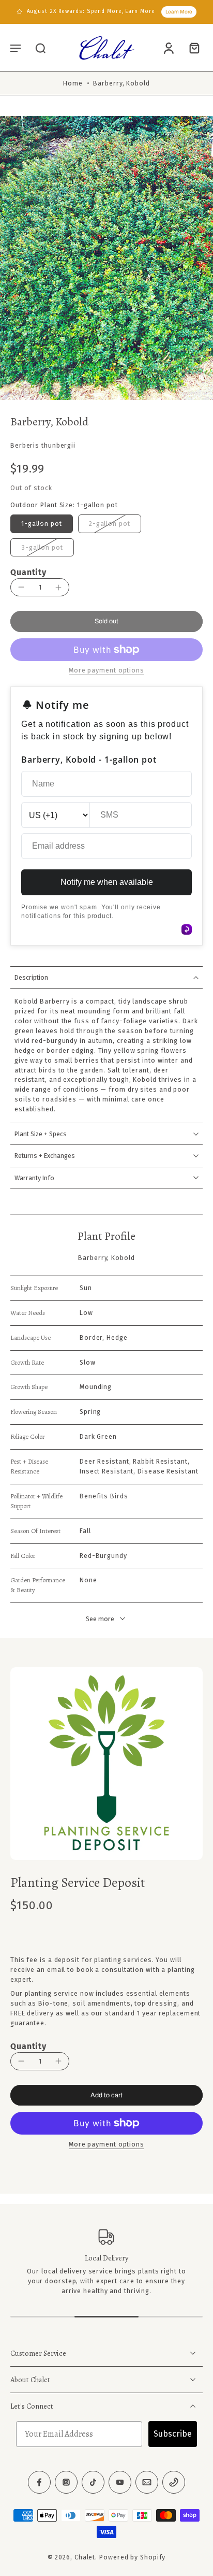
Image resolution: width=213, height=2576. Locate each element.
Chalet (85, 2557)
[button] (16, 48)
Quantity (28, 572)
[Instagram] (66, 2482)
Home (73, 83)
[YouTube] (120, 2482)
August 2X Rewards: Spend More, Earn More (91, 11)
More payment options (106, 2145)
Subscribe (173, 2434)
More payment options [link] (106, 671)
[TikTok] (93, 2482)
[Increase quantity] (58, 588)
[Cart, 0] (191, 48)
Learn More (179, 12)
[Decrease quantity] (21, 587)
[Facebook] (39, 2482)
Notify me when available (107, 882)
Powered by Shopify (132, 2557)
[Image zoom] (106, 258)
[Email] (147, 2482)
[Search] (40, 48)
